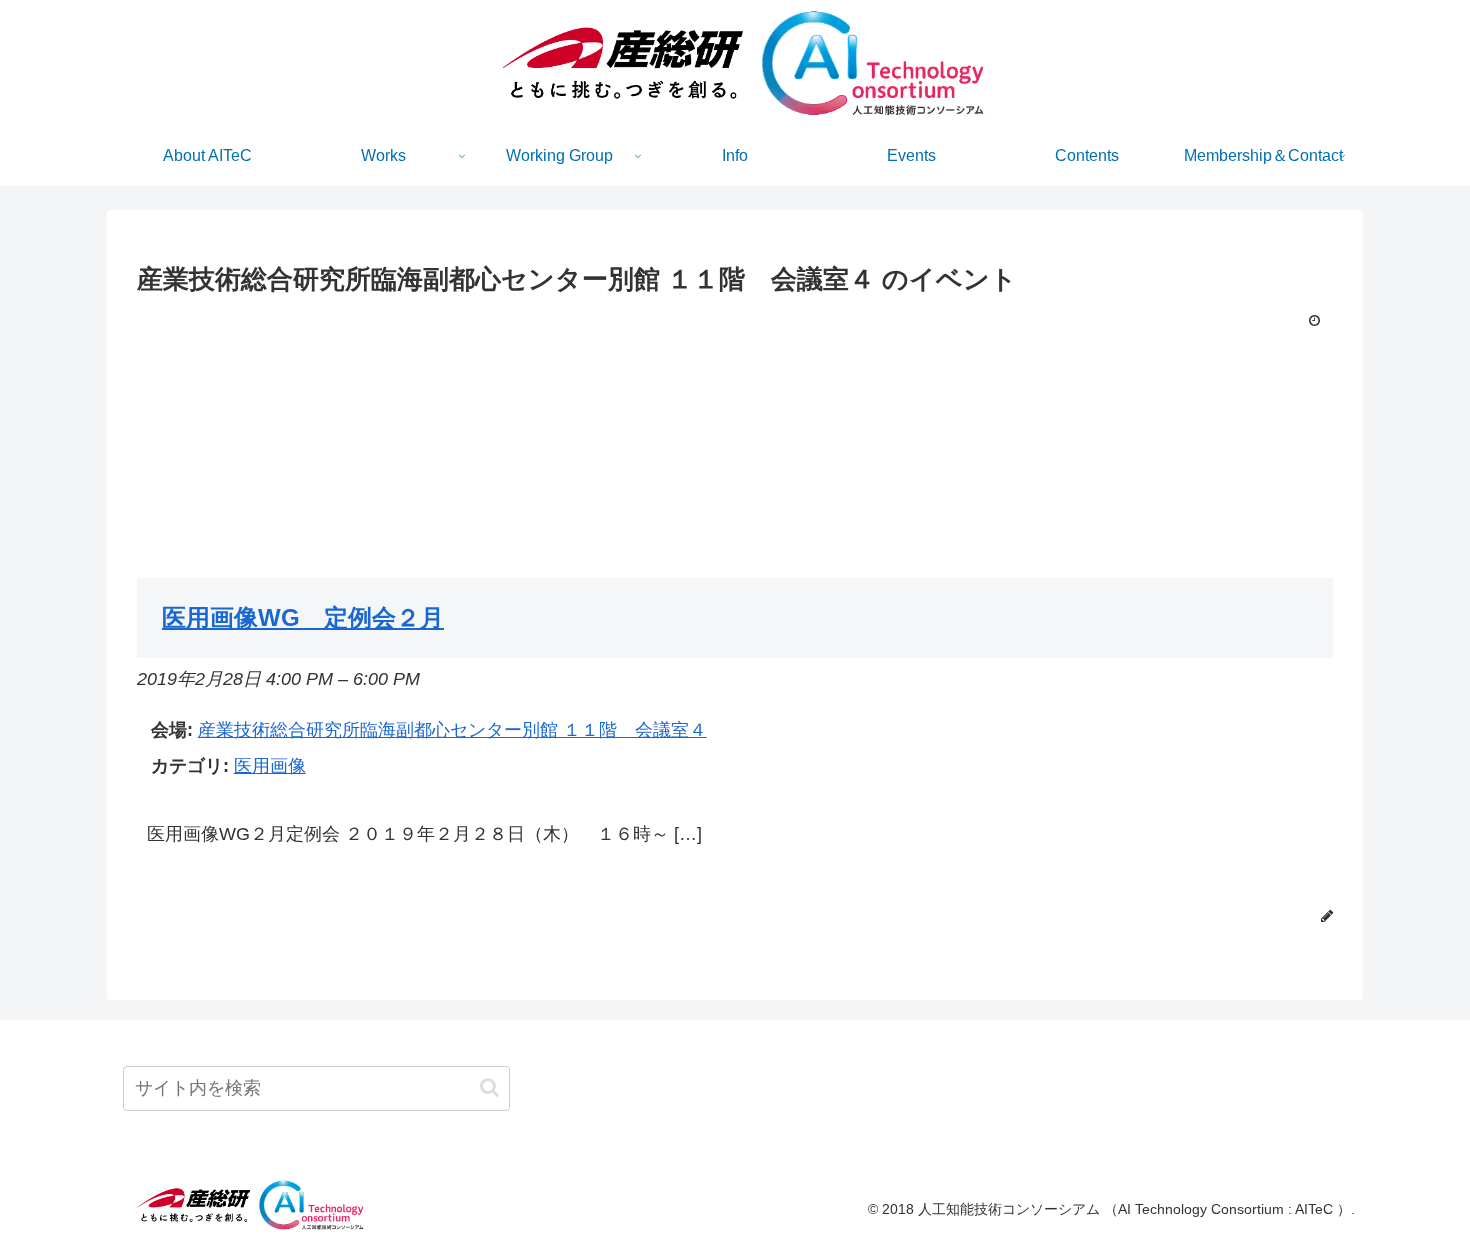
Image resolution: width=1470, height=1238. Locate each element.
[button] (489, 1087)
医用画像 (270, 766)
